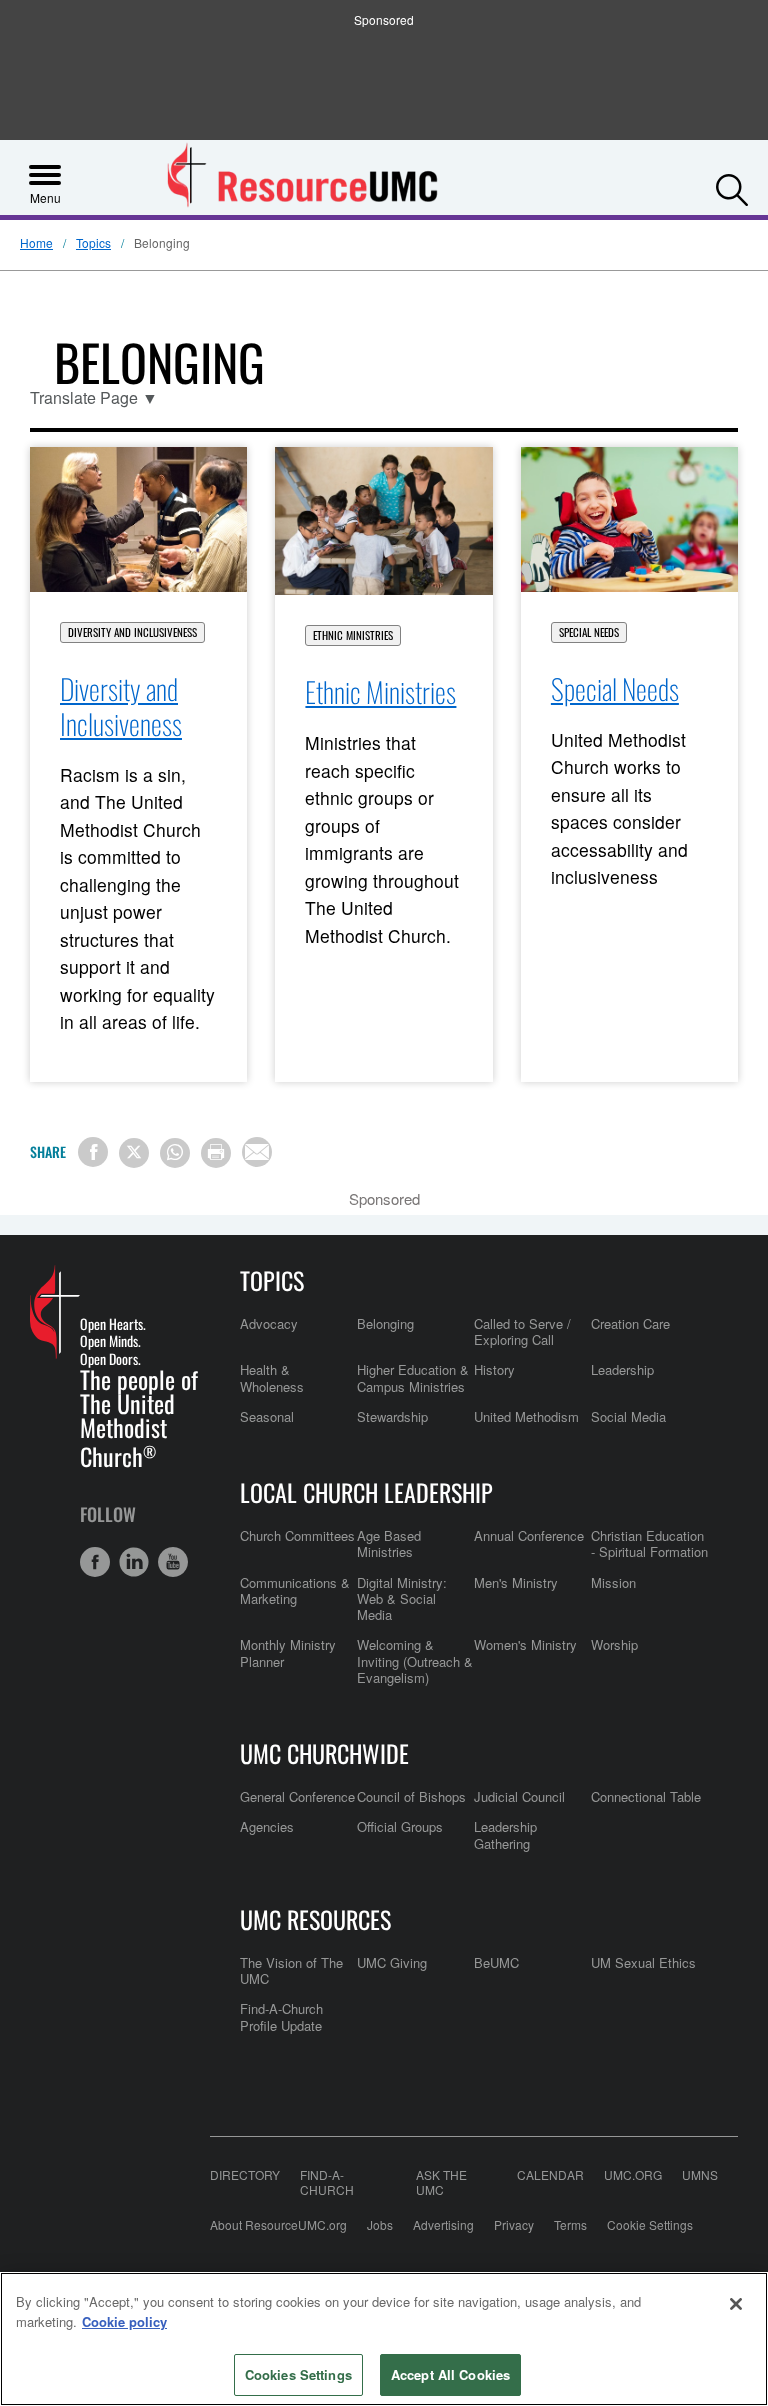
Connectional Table (646, 1796)
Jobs (380, 2224)
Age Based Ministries (389, 1543)
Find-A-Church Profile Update (281, 2016)
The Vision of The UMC (291, 1970)
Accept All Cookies (450, 2374)
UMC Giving (392, 1962)
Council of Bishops (411, 1796)
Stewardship (392, 1416)
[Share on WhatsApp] (175, 1153)
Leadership (622, 1369)
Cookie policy (124, 2321)
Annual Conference (529, 1535)
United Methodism (526, 1416)
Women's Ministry (525, 1644)
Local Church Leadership (366, 1492)
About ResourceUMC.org (278, 2224)
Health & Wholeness (272, 1377)
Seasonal (267, 1416)
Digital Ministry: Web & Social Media (402, 1599)
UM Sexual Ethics (643, 1962)
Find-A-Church (327, 2182)
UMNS (700, 2175)
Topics (93, 242)
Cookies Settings (298, 2374)
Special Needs (589, 632)
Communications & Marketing (295, 1590)
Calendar (550, 2175)
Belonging (385, 1323)
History (494, 1369)
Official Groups (400, 1826)
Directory (245, 2175)
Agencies (267, 1826)
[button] (732, 185)
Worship (614, 1644)
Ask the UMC (441, 2182)
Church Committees (297, 1535)
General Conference (297, 1796)
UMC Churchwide (324, 1753)
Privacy (514, 2224)
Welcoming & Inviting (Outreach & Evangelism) (415, 1661)
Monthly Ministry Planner (288, 1652)
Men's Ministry (516, 1582)
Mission (613, 1582)
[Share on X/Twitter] (134, 1153)
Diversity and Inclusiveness (132, 632)
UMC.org (633, 2175)
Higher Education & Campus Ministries (413, 1377)
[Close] (736, 2304)
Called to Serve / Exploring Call (522, 1331)
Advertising (443, 2224)
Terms (570, 2224)
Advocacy (269, 1323)
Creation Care (630, 1323)
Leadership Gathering (505, 1834)
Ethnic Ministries (353, 635)
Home (36, 242)
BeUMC (496, 1962)
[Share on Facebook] (93, 1152)
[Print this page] (216, 1153)
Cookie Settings (650, 2224)
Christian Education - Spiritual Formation (649, 1543)
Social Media (628, 1416)
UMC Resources (315, 1919)
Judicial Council (519, 1796)
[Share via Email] (257, 1152)
